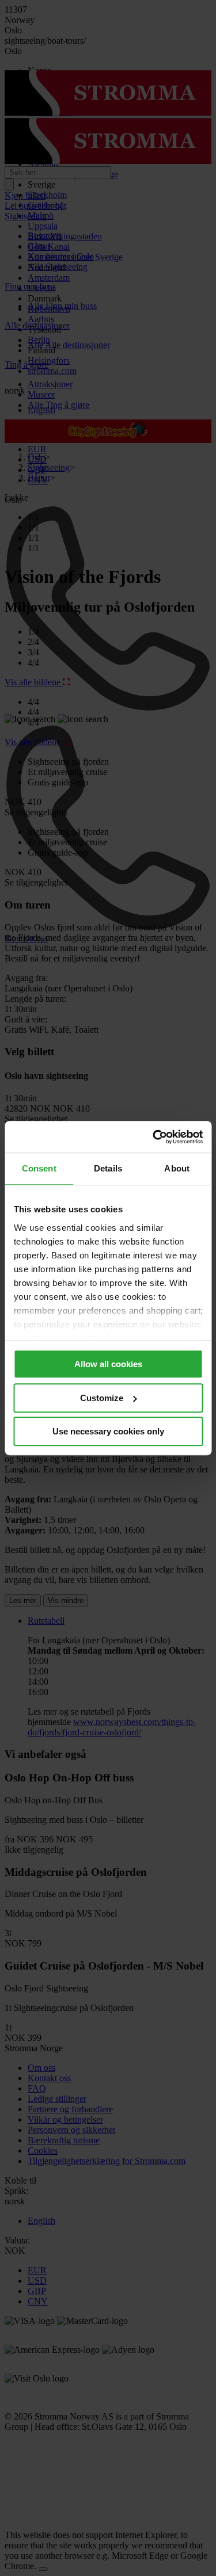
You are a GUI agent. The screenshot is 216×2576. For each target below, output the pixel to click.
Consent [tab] (39, 1168)
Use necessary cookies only (108, 1431)
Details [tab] (108, 1168)
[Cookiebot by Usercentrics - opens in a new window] (154, 1137)
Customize (102, 1398)
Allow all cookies (108, 1364)
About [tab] (177, 1168)
